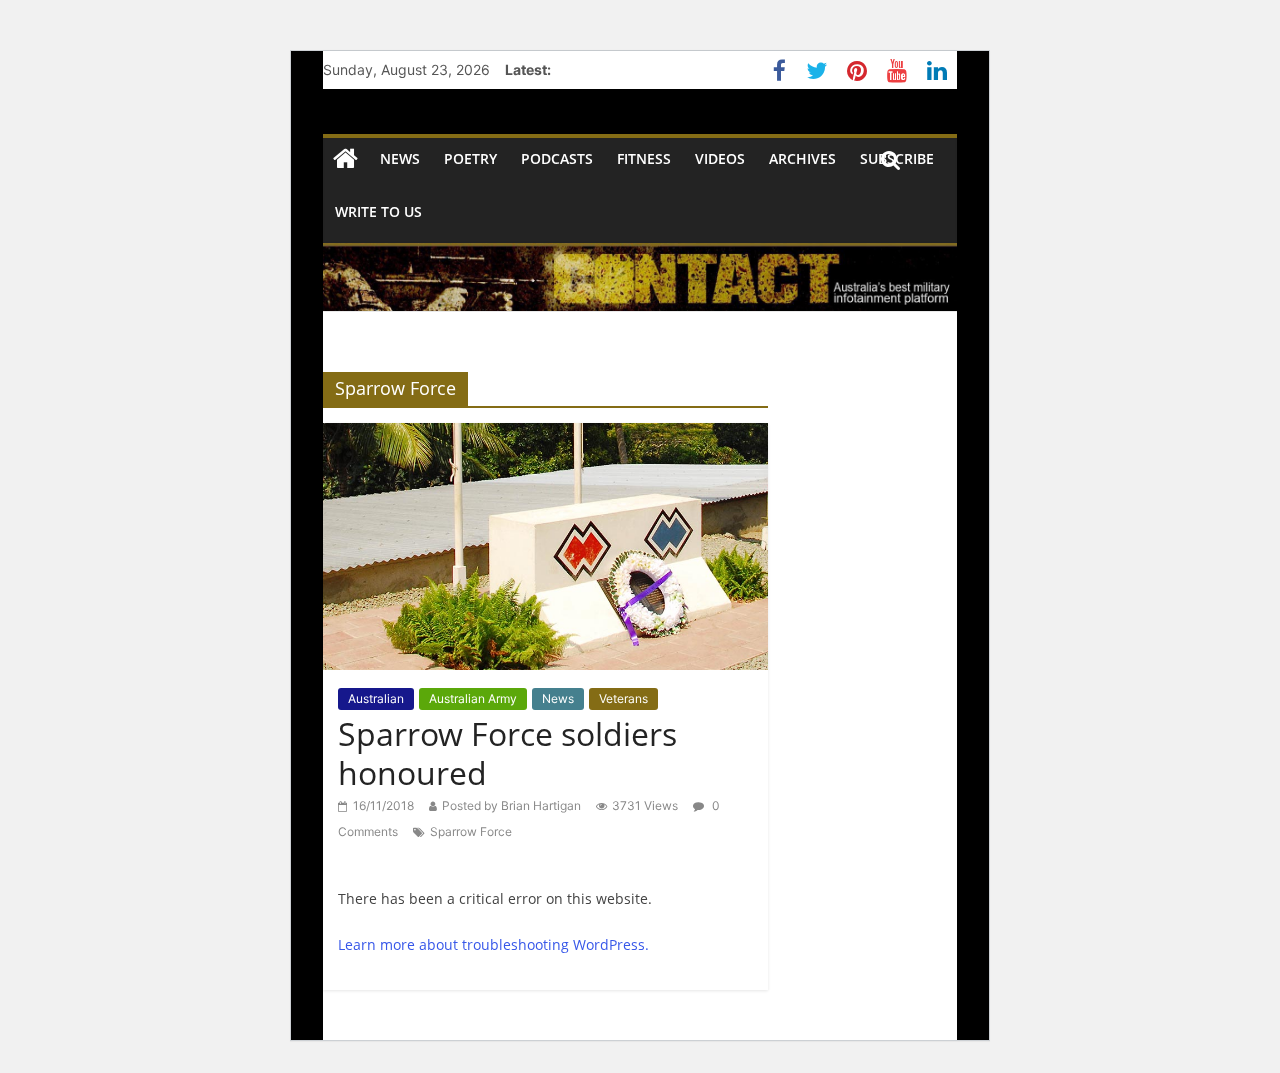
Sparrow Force (471, 831)
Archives (802, 158)
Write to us (378, 211)
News (558, 698)
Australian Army (473, 698)
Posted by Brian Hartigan (511, 805)
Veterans (623, 698)
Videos (720, 158)
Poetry (470, 158)
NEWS (400, 158)
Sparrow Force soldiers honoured (507, 752)
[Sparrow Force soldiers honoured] (545, 435)
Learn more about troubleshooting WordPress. (493, 944)
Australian (376, 698)
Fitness (644, 158)
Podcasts (557, 158)
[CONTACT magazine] (345, 159)
